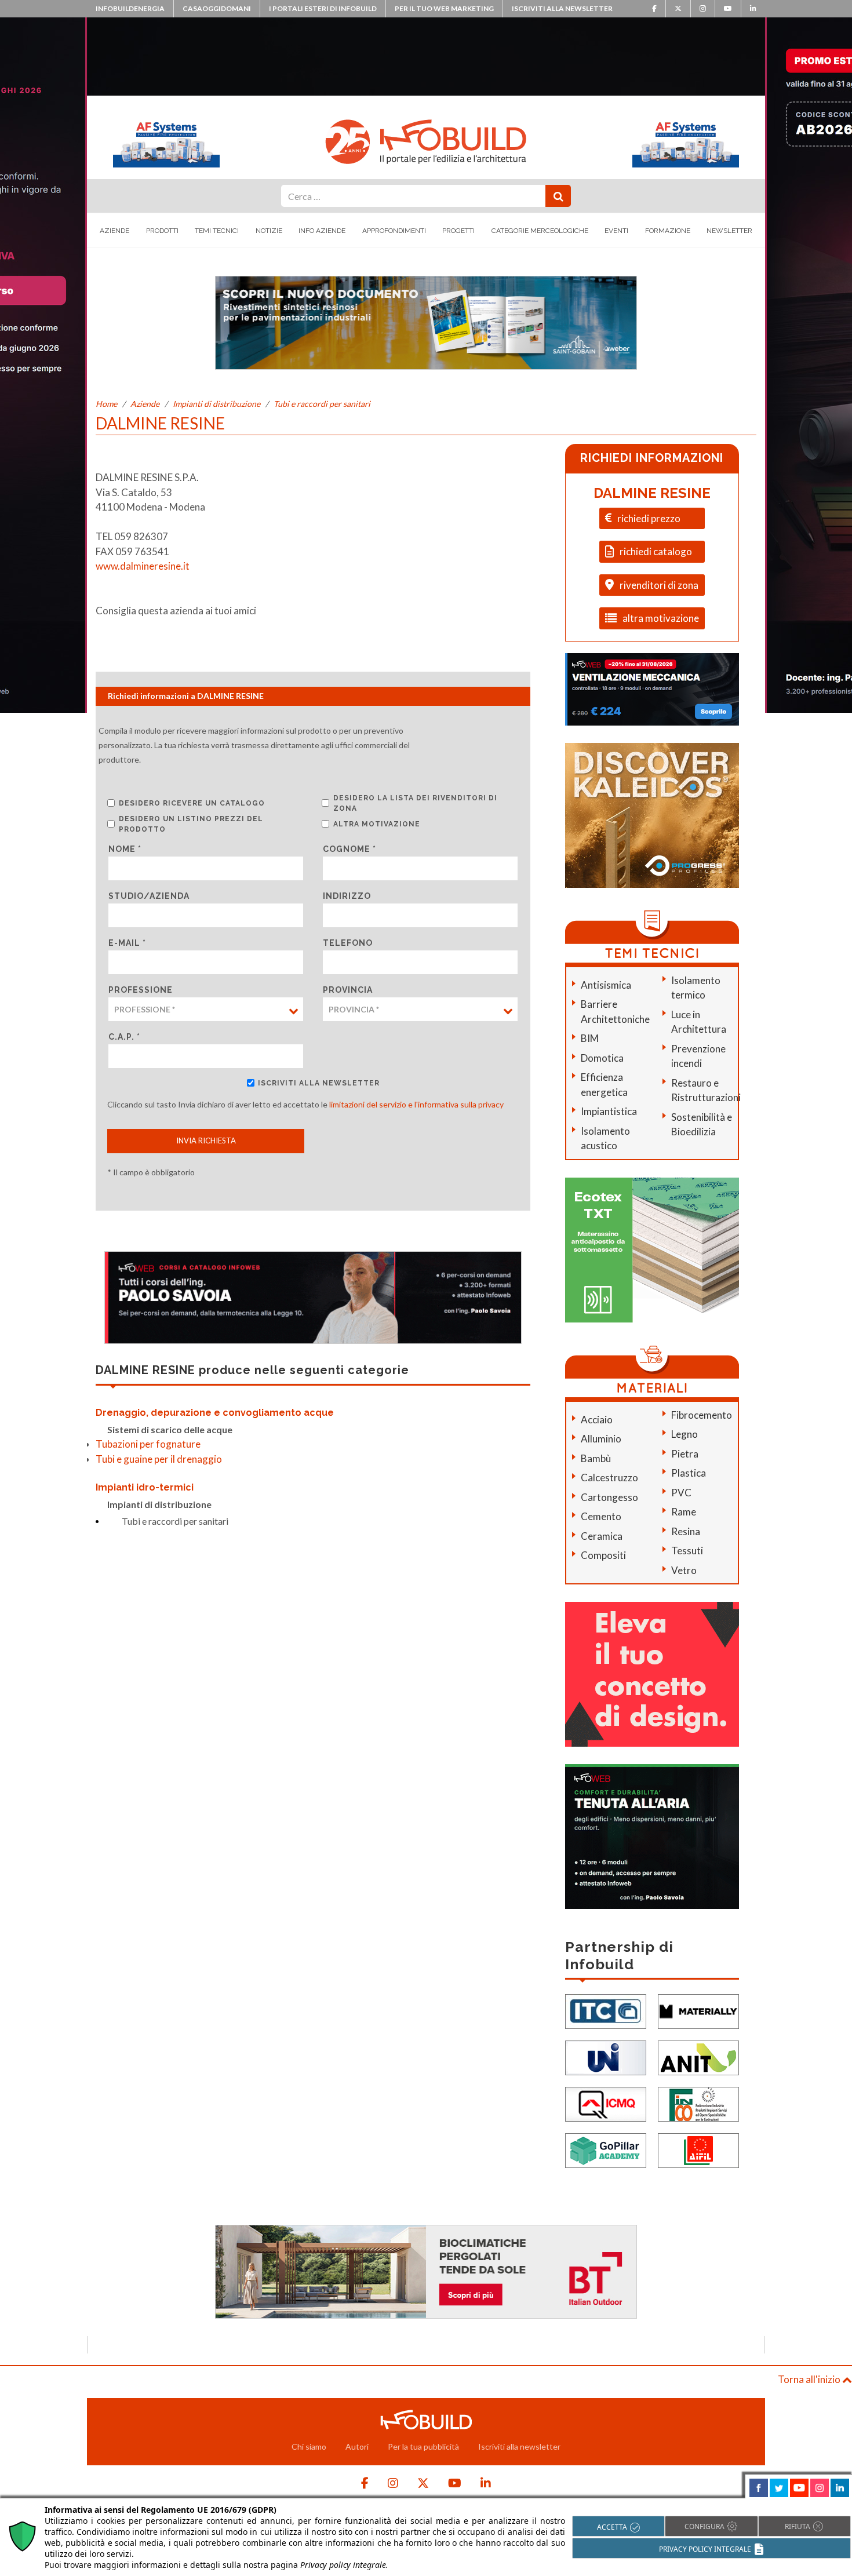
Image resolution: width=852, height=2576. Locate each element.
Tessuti (687, 1551)
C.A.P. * (124, 1037)
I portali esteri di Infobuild (323, 8)
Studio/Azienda (149, 896)
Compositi (603, 1555)
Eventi (616, 231)
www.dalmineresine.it (143, 566)
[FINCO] (698, 2103)
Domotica (602, 1058)
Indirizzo (347, 896)
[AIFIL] (698, 2149)
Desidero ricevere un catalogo (192, 803)
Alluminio (601, 1439)
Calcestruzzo (609, 1478)
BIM (590, 1038)
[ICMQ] (606, 2103)
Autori (357, 2446)
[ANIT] (698, 2056)
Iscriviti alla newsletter (562, 8)
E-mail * (127, 943)
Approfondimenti (394, 231)
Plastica (689, 1473)
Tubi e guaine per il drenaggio (159, 1459)
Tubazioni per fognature (148, 1444)
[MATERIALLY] (698, 2010)
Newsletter (729, 231)
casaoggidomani (217, 8)
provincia (348, 990)
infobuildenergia (130, 8)
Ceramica (602, 1536)
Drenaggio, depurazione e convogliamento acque (215, 1413)
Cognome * (349, 849)
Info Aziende (322, 231)
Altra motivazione (377, 824)
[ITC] (606, 2010)
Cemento (601, 1516)
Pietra (685, 1454)
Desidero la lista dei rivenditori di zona (415, 803)
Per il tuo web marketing (444, 8)
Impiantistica (609, 1111)
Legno (684, 1434)
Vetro (684, 1570)
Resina (686, 1531)
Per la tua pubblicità (423, 2446)
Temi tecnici (217, 231)
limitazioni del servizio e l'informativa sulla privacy (416, 1104)
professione (141, 990)
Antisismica (606, 985)
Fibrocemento (702, 1415)
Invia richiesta (206, 1141)
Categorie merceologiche (540, 231)
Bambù (596, 1458)
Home (106, 404)
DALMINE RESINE (652, 493)
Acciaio (597, 1420)
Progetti (458, 231)
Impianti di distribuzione (216, 404)
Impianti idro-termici (145, 1487)
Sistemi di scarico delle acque (170, 1429)
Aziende (114, 231)
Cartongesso (609, 1497)
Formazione (668, 231)
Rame (684, 1512)
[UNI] (606, 2056)
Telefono (348, 943)
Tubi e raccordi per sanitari (322, 404)
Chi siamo (309, 2446)
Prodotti (162, 231)
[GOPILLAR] (606, 2149)
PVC (681, 1493)
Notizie (269, 231)
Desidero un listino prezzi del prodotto (191, 824)
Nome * (125, 849)
